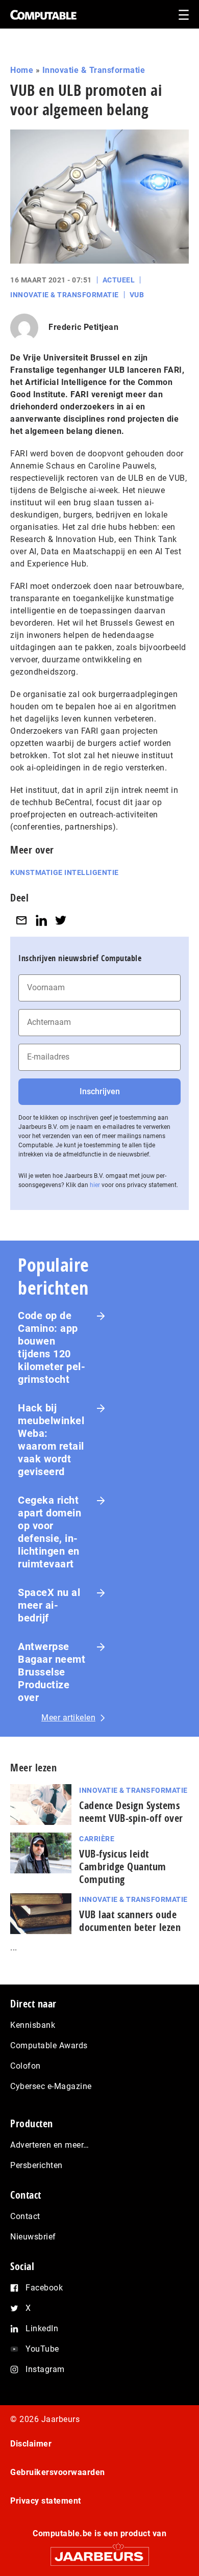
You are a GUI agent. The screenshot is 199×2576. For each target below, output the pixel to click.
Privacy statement (46, 2501)
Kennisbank (33, 2025)
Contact (25, 2216)
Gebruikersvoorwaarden (58, 2472)
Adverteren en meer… (50, 2145)
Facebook (44, 2288)
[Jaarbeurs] (99, 2552)
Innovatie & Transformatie (94, 70)
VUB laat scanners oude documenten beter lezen (130, 1921)
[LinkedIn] (41, 921)
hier (95, 1185)
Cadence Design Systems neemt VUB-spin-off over (131, 1812)
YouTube (42, 2349)
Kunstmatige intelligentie (65, 872)
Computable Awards (49, 2045)
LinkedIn (42, 2328)
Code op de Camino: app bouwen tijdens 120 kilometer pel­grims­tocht (52, 1347)
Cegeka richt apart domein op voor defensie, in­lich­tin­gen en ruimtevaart (49, 1532)
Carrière (97, 1839)
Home (22, 70)
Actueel (119, 280)
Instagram (45, 2369)
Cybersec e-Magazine (51, 2086)
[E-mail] (21, 921)
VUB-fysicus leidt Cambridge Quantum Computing (123, 1866)
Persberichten (36, 2165)
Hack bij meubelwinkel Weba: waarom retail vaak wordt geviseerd (51, 1440)
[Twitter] (61, 921)
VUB (137, 295)
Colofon (26, 2066)
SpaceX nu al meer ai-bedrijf (49, 1605)
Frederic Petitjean (83, 327)
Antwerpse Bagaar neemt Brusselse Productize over (52, 1672)
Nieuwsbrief (33, 2237)
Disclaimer (31, 2444)
